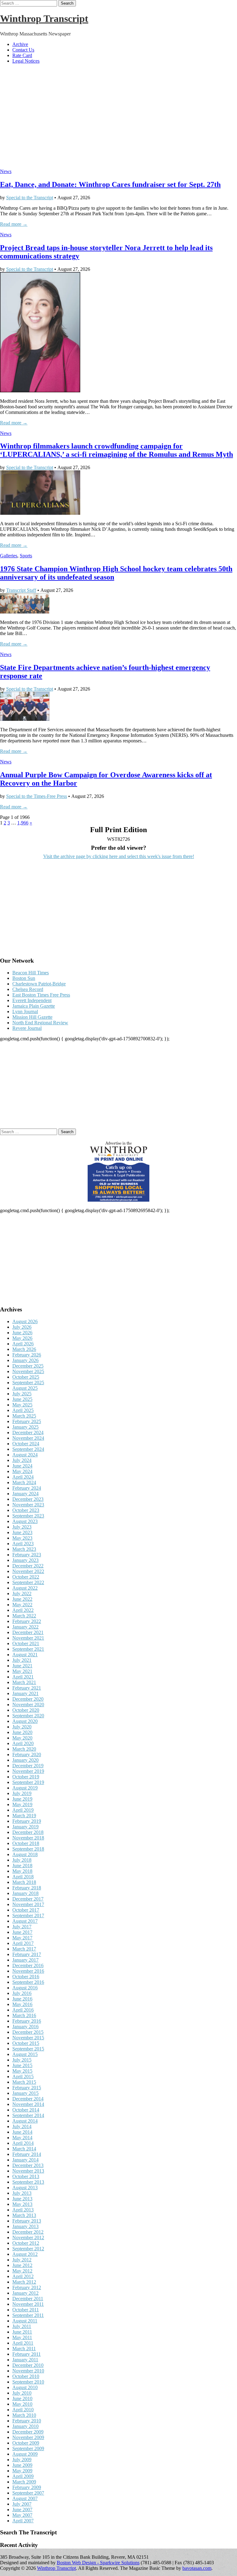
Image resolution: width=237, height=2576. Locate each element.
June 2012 (22, 2265)
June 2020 (22, 1732)
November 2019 (28, 1771)
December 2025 (28, 1366)
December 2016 (28, 1965)
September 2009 (28, 2448)
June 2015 (22, 2065)
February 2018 (27, 1888)
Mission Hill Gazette (32, 1017)
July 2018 (22, 1860)
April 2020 (23, 1743)
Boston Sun (24, 978)
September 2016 (28, 1982)
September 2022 (28, 1582)
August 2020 (25, 1721)
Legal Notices (26, 61)
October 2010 (26, 2376)
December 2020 (28, 1699)
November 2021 (28, 1638)
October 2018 (26, 1843)
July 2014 (22, 2126)
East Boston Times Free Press (41, 995)
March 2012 (24, 2282)
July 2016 (22, 1993)
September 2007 (28, 2493)
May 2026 (22, 1338)
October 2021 (26, 1643)
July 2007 (22, 2504)
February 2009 (27, 2487)
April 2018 (23, 1877)
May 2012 (22, 2271)
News (6, 171)
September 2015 (28, 2049)
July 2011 (22, 2326)
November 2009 (28, 2437)
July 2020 (22, 1727)
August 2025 (25, 1388)
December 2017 (28, 1899)
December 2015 (28, 2032)
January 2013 (25, 2226)
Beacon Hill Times (31, 973)
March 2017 (24, 1949)
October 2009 (26, 2443)
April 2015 (23, 2076)
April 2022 (23, 1610)
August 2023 (25, 1521)
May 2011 (22, 2337)
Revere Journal (27, 1028)
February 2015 (27, 2088)
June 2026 (22, 1333)
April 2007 (23, 2521)
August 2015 (25, 2054)
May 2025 (22, 1405)
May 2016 (22, 2004)
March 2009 (24, 2482)
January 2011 (25, 2360)
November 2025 (28, 1371)
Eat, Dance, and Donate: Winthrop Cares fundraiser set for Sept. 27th (110, 184)
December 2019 (28, 1766)
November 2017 (28, 1904)
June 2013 (22, 2199)
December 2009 (28, 2432)
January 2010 (25, 2426)
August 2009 (25, 2454)
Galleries (9, 556)
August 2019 (25, 1788)
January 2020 (25, 1760)
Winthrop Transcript (44, 19)
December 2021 (28, 1632)
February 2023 (27, 1555)
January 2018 (25, 1893)
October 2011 (26, 2310)
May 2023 (22, 1538)
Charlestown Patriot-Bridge (39, 984)
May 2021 (22, 1671)
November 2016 (28, 1971)
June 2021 (22, 1666)
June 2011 (22, 2332)
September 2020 (28, 1716)
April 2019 (23, 1810)
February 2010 (27, 2421)
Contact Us (23, 50)
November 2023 (28, 1505)
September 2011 (28, 2315)
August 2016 (25, 1988)
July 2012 (22, 2260)
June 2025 (22, 1399)
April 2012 (23, 2276)
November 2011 (28, 2304)
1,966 (23, 823)
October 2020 (26, 1710)
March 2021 (24, 1682)
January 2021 (25, 1693)
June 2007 (22, 2510)
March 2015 (24, 2082)
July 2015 (22, 2060)
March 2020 (24, 1749)
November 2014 (28, 2104)
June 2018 (22, 1866)
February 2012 (27, 2287)
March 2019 (24, 1816)
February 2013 (27, 2221)
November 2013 (28, 2171)
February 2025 (27, 1421)
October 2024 (26, 1444)
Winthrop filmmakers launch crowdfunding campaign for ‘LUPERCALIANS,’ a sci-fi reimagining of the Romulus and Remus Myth (116, 450)
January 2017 (25, 1960)
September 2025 (28, 1383)
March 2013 (24, 2215)
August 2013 (25, 2188)
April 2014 (23, 2143)
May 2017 (22, 1938)
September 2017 (28, 1915)
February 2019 (27, 1821)
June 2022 (22, 1599)
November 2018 (28, 1838)
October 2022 (26, 1577)
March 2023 (24, 1549)
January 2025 (25, 1427)
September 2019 (28, 1782)
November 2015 (28, 2038)
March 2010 (24, 2415)
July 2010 (22, 2393)
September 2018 (28, 1849)
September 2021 (28, 1649)
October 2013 (26, 2176)
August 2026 (25, 1321)
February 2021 (27, 1688)
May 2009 (22, 2471)
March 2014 (24, 2149)
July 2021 (22, 1660)
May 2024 (22, 1471)
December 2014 (28, 2099)
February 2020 (27, 1754)
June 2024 (22, 1466)
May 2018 (22, 1871)
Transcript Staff (21, 590)
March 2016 (24, 2015)
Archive (20, 44)
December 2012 (28, 2232)
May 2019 (22, 1804)
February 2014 (27, 2154)
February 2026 (27, 1355)
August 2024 (25, 1455)
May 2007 (22, 2515)
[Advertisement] (118, 119)
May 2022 (22, 1605)
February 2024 (27, 1488)
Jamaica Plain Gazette (34, 1006)
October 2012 (26, 2243)
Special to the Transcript (30, 198)
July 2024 (22, 1460)
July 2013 (22, 2193)
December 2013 (28, 2165)
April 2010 (23, 2410)
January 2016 (25, 2027)
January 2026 (25, 1360)
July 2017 (22, 1927)
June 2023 (22, 1532)
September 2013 (28, 2182)
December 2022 (28, 1566)
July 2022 (22, 1593)
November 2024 (28, 1438)
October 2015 (26, 2043)
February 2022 (27, 1621)
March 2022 (24, 1616)
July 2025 (22, 1394)
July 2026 (22, 1327)
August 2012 (25, 2254)
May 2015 (22, 2071)
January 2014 (25, 2160)
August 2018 (25, 1854)
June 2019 (22, 1799)
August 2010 (25, 2387)
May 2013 (22, 2204)
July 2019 (22, 1793)
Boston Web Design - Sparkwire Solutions (98, 2563)
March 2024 (24, 1482)
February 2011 (27, 2354)
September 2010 (28, 2382)
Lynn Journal (25, 1011)
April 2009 (23, 2476)
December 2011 (28, 2299)
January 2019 (25, 1827)
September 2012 (28, 2249)
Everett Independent (32, 1000)
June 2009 (22, 2465)
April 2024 (23, 1477)
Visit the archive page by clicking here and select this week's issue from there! (119, 856)
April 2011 (23, 2343)
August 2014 (25, 2121)
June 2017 (22, 1932)
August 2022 (25, 1588)
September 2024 (28, 1449)
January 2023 (25, 1560)
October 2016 (26, 1977)
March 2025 (24, 1416)
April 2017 (23, 1943)
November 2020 (28, 1705)
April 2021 (23, 1677)
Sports (26, 556)
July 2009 (22, 2460)
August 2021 (25, 1655)
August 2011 (25, 2321)
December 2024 (28, 1432)
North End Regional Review (40, 1023)
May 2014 (22, 2138)
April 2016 (23, 2010)
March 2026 (24, 1349)
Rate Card (22, 55)
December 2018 (28, 1832)
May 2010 (22, 2404)
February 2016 (27, 2021)
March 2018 (24, 1882)
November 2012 (28, 2237)
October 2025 (26, 1377)
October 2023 (26, 1510)
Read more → (14, 224)
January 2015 (25, 2093)
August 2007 (25, 2498)
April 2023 (23, 1544)
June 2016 (22, 1999)
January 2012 (25, 2293)
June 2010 (22, 2398)
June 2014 (22, 2132)
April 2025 (23, 1410)
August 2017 (25, 1921)
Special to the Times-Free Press (37, 796)
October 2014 (26, 2110)
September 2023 (28, 1516)
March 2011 (24, 2349)
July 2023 (22, 1527)
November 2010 (28, 2371)
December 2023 (28, 1499)
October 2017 (26, 1910)
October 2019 (26, 1777)
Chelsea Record (28, 989)
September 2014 (28, 2115)
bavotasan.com (197, 2568)
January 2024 (25, 1494)
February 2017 (27, 1954)
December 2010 (28, 2365)
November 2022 (28, 1571)
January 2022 (25, 1627)
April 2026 (23, 1344)
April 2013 (23, 2210)
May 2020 (22, 1738)
